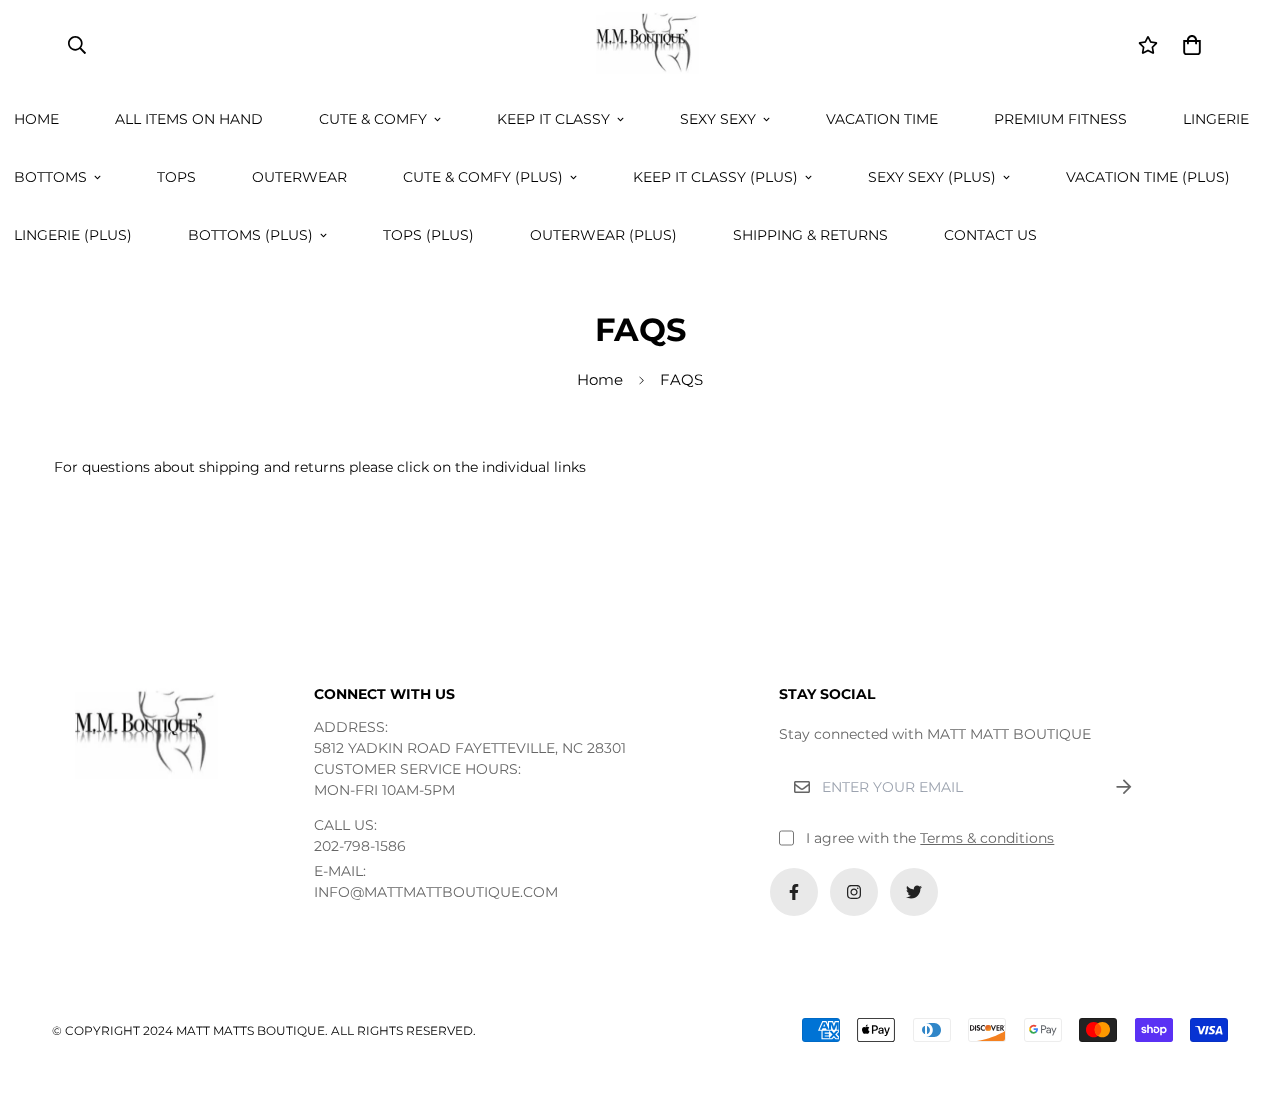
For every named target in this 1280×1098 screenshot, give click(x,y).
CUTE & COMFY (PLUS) (483, 177)
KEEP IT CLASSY (553, 119)
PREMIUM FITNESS (1060, 119)
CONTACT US (990, 235)
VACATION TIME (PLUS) (1148, 177)
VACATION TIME (882, 119)
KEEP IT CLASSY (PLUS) (715, 177)
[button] (1188, 45)
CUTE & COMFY (373, 119)
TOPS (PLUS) (428, 235)
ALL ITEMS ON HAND (189, 119)
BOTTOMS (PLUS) (250, 235)
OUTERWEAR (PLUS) (603, 235)
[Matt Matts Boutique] (640, 45)
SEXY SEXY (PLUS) (932, 177)
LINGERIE (1216, 119)
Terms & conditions (987, 838)
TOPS (176, 177)
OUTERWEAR (299, 177)
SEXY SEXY (718, 119)
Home (600, 379)
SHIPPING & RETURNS (810, 235)
